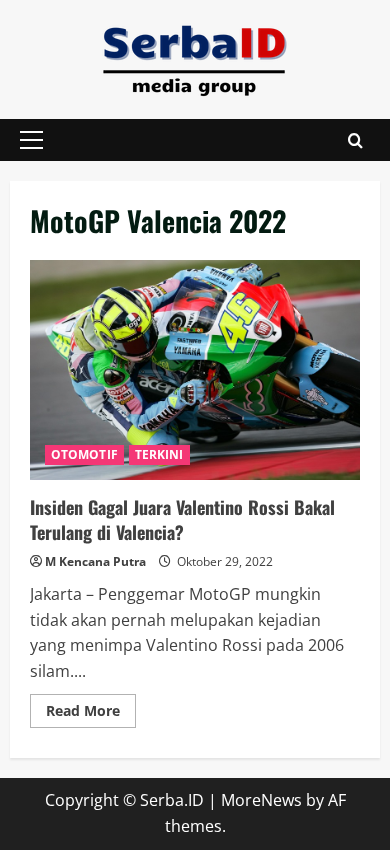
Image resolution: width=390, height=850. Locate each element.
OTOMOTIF (84, 454)
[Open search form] (355, 140)
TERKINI (159, 454)
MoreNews (261, 800)
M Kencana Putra (95, 561)
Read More (91, 714)
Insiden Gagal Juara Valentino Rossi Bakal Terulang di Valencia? (195, 370)
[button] (31, 140)
